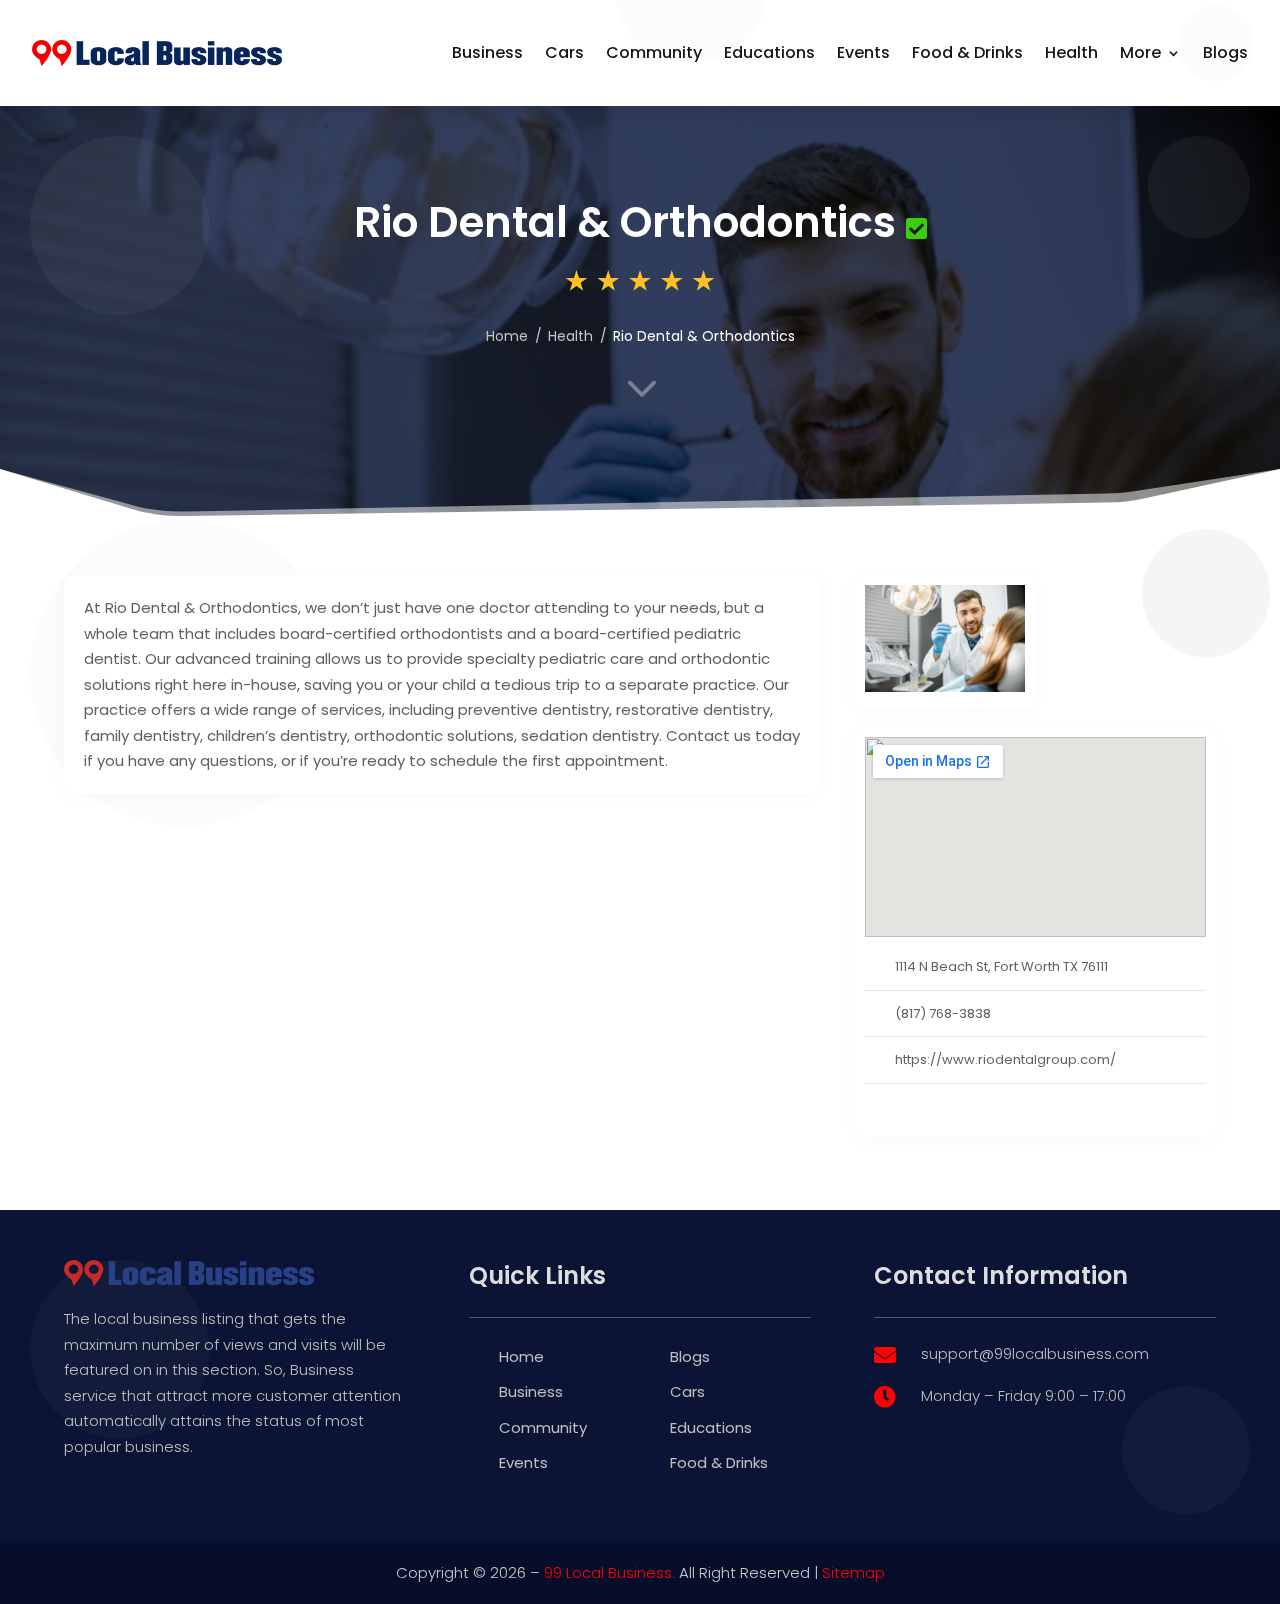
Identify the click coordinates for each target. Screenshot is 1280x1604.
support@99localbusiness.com (1035, 1353)
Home (521, 1356)
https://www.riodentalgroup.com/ (1005, 1059)
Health (1071, 52)
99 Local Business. (609, 1572)
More (1140, 52)
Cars (564, 52)
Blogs (1225, 52)
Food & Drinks (967, 52)
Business (487, 52)
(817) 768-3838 (943, 1013)
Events (863, 52)
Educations (769, 52)
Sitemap (853, 1572)
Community (654, 52)
